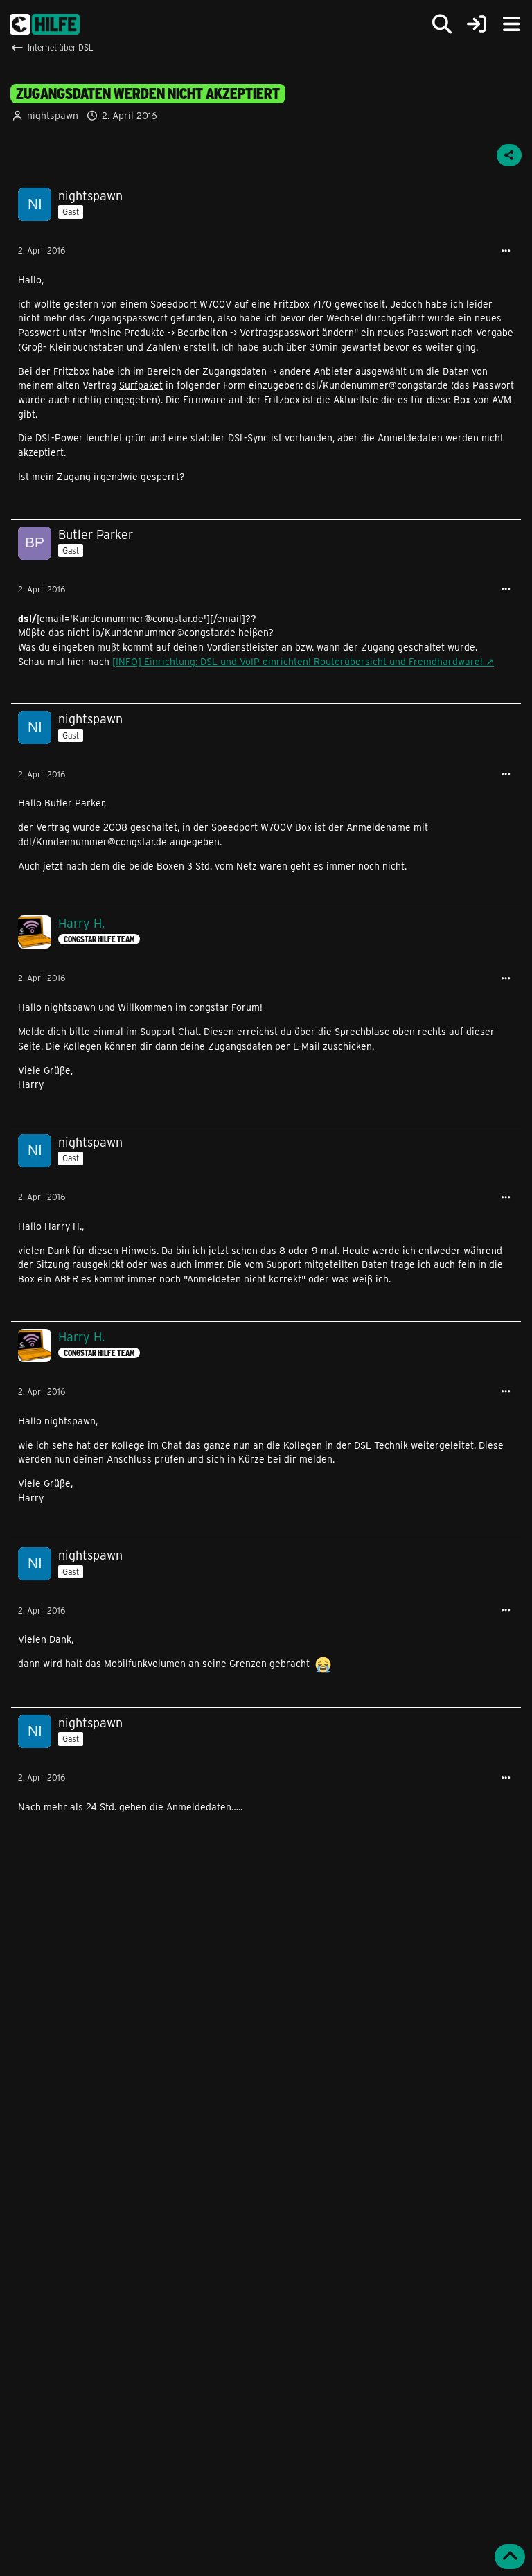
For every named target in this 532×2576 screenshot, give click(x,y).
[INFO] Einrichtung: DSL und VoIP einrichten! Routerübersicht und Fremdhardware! (298, 661)
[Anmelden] (477, 25)
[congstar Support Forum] (45, 24)
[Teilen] (509, 155)
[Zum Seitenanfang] (510, 2557)
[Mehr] (506, 251)
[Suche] (442, 24)
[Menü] (511, 24)
